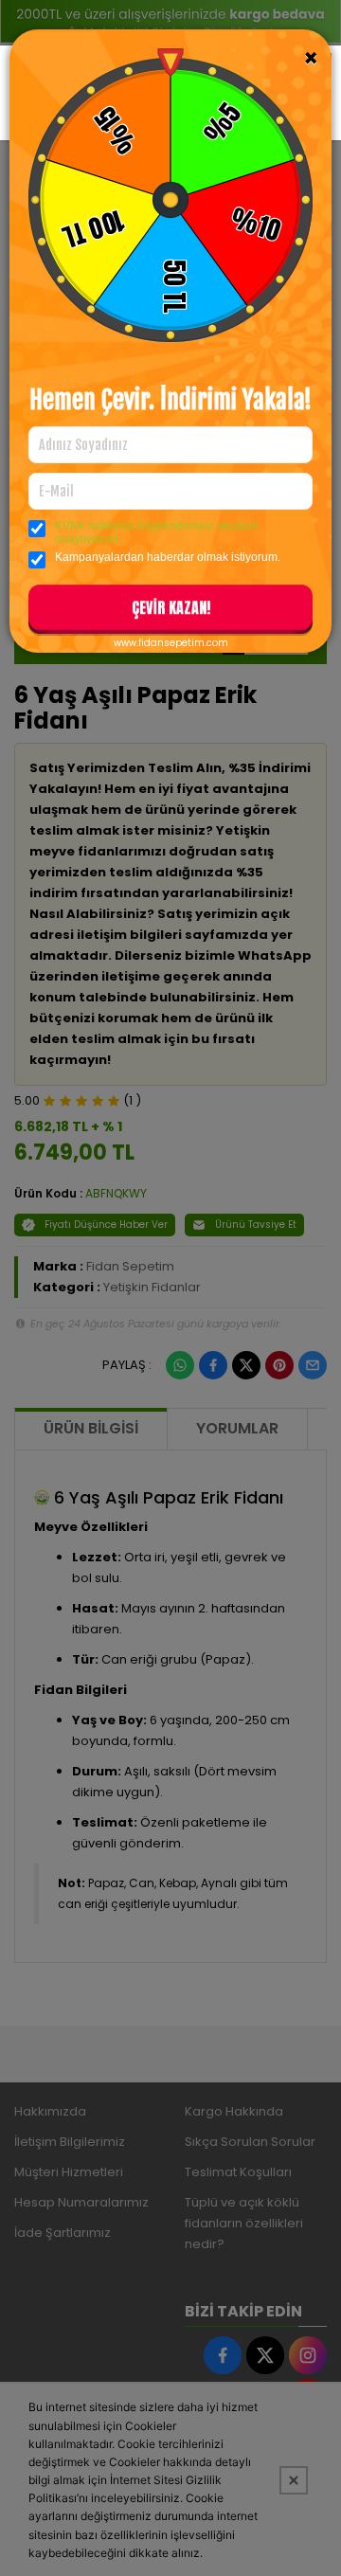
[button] (170, 611)
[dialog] (170, 1288)
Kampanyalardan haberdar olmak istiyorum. (168, 557)
